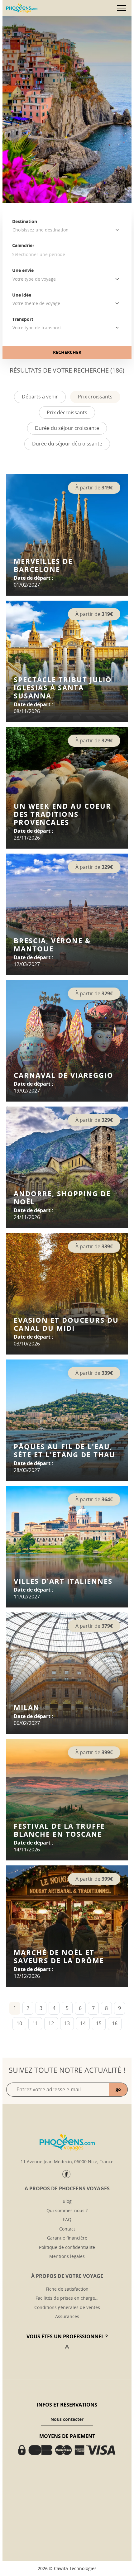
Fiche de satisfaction (67, 2289)
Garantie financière (67, 2238)
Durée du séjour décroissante (67, 444)
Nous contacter (67, 2419)
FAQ (67, 2219)
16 (115, 2023)
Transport (23, 319)
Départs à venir (40, 397)
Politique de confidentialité (67, 2247)
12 (51, 2023)
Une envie (23, 270)
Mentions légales (67, 2256)
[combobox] (67, 230)
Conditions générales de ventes (67, 2307)
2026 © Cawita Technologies (67, 2568)
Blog (67, 2201)
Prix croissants (95, 397)
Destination (25, 221)
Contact (67, 2229)
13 (67, 2023)
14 (83, 2023)
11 (35, 2023)
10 (19, 2023)
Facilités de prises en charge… (67, 2298)
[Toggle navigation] (122, 8)
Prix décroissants (67, 412)
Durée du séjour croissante (67, 428)
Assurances (67, 2316)
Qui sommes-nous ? (67, 2210)
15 (99, 2023)
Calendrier (23, 245)
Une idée (22, 295)
